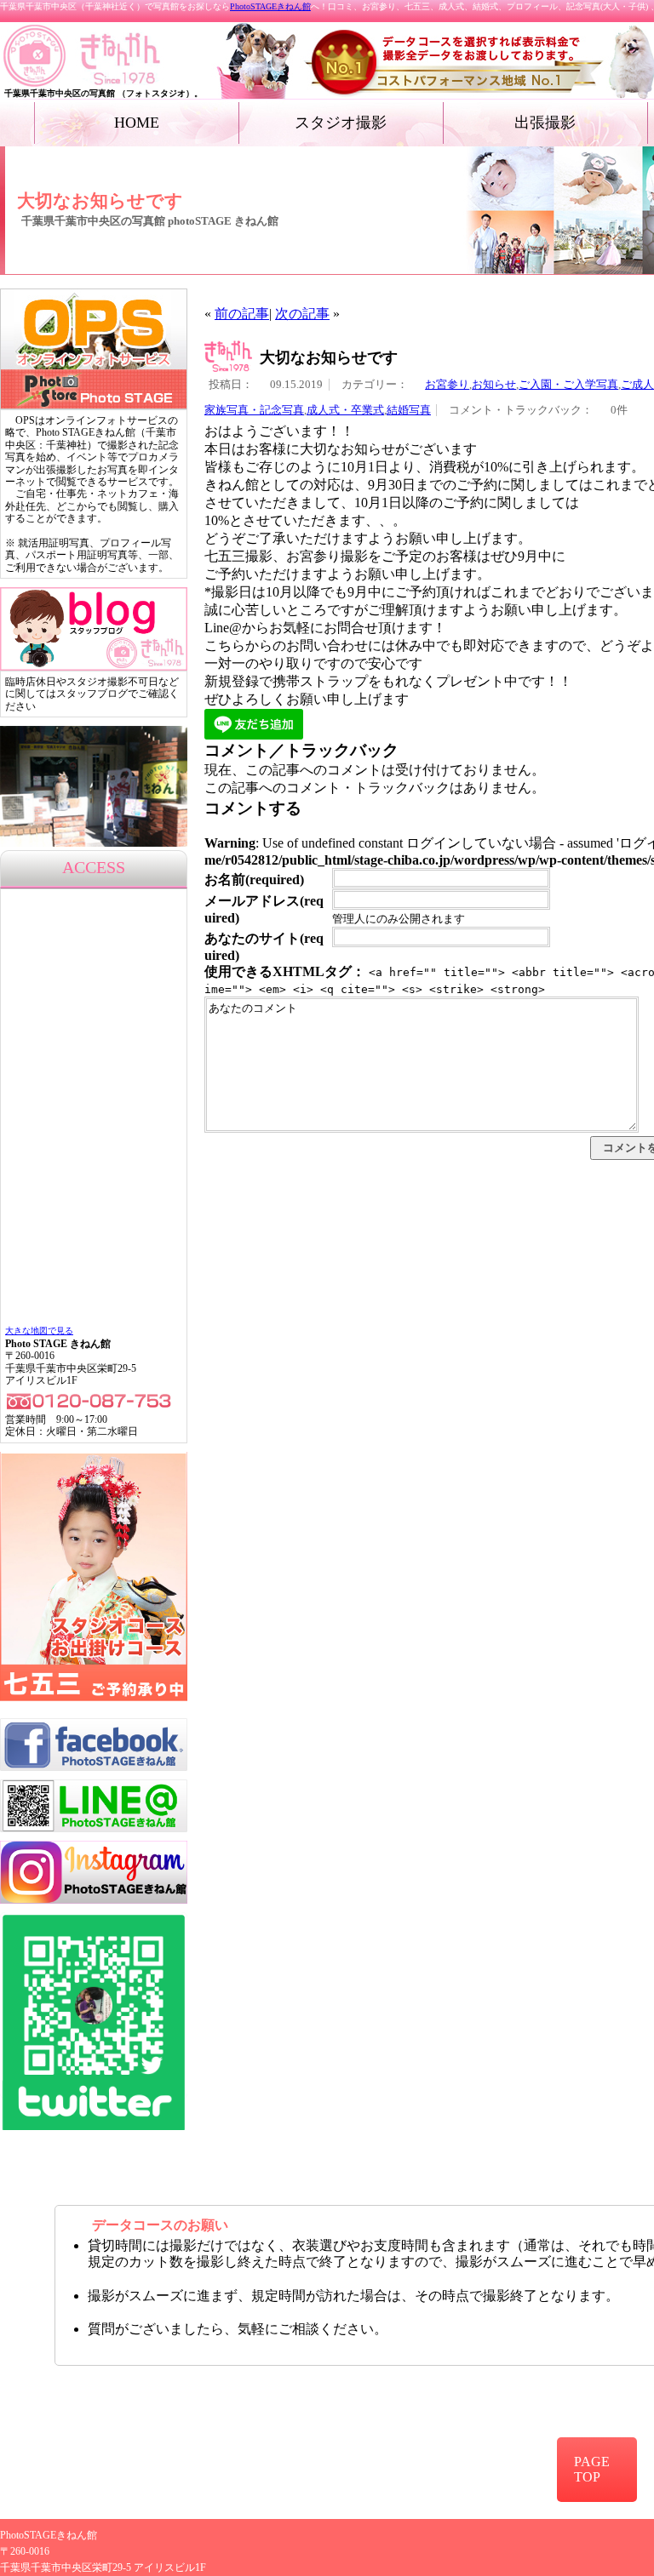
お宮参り (447, 385)
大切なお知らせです (329, 357)
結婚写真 (409, 410)
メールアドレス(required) (264, 909)
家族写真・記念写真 (254, 410)
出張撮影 (545, 123)
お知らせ (494, 385)
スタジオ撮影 (341, 123)
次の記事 (302, 314)
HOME (137, 123)
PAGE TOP (592, 2469)
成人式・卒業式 (345, 410)
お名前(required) (254, 880)
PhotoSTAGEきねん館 (270, 6)
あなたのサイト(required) (264, 947)
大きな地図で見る (39, 1331)
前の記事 (242, 314)
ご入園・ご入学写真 (568, 385)
